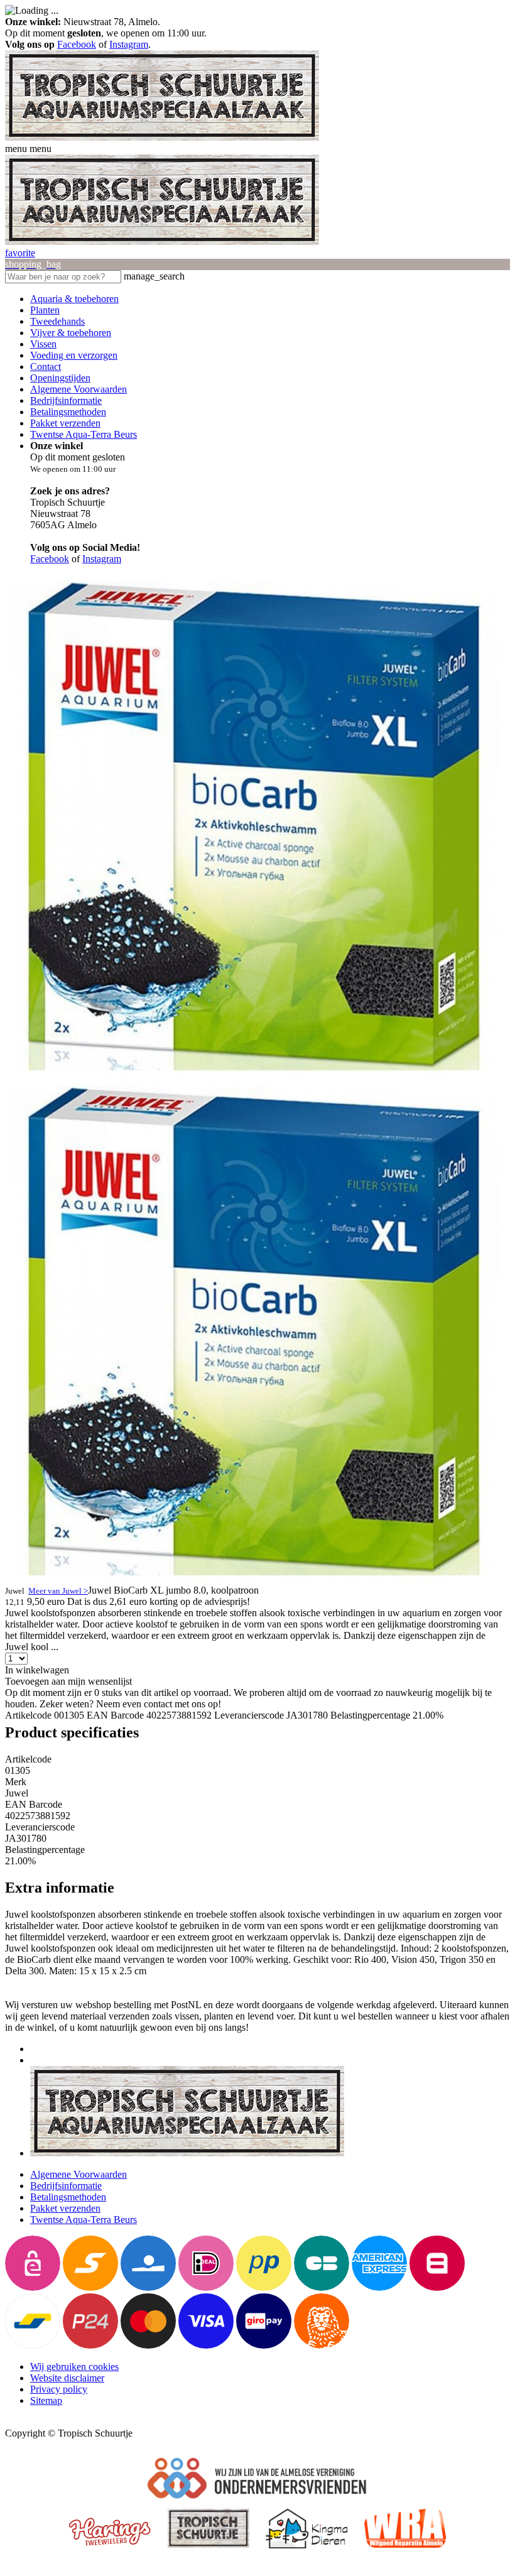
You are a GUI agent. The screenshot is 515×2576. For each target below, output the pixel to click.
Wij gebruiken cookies (74, 2367)
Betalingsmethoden (68, 412)
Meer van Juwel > (58, 1591)
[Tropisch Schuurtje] (162, 137)
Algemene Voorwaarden (79, 389)
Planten (45, 310)
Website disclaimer (67, 2378)
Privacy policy (59, 2389)
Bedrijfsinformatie (66, 400)
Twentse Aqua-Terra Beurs (84, 434)
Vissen (43, 344)
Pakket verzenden (65, 423)
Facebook (77, 44)
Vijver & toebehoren (71, 333)
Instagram (129, 44)
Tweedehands (57, 321)
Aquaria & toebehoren (74, 299)
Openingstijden (60, 378)
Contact (46, 367)
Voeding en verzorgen (74, 355)
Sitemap (46, 2400)
